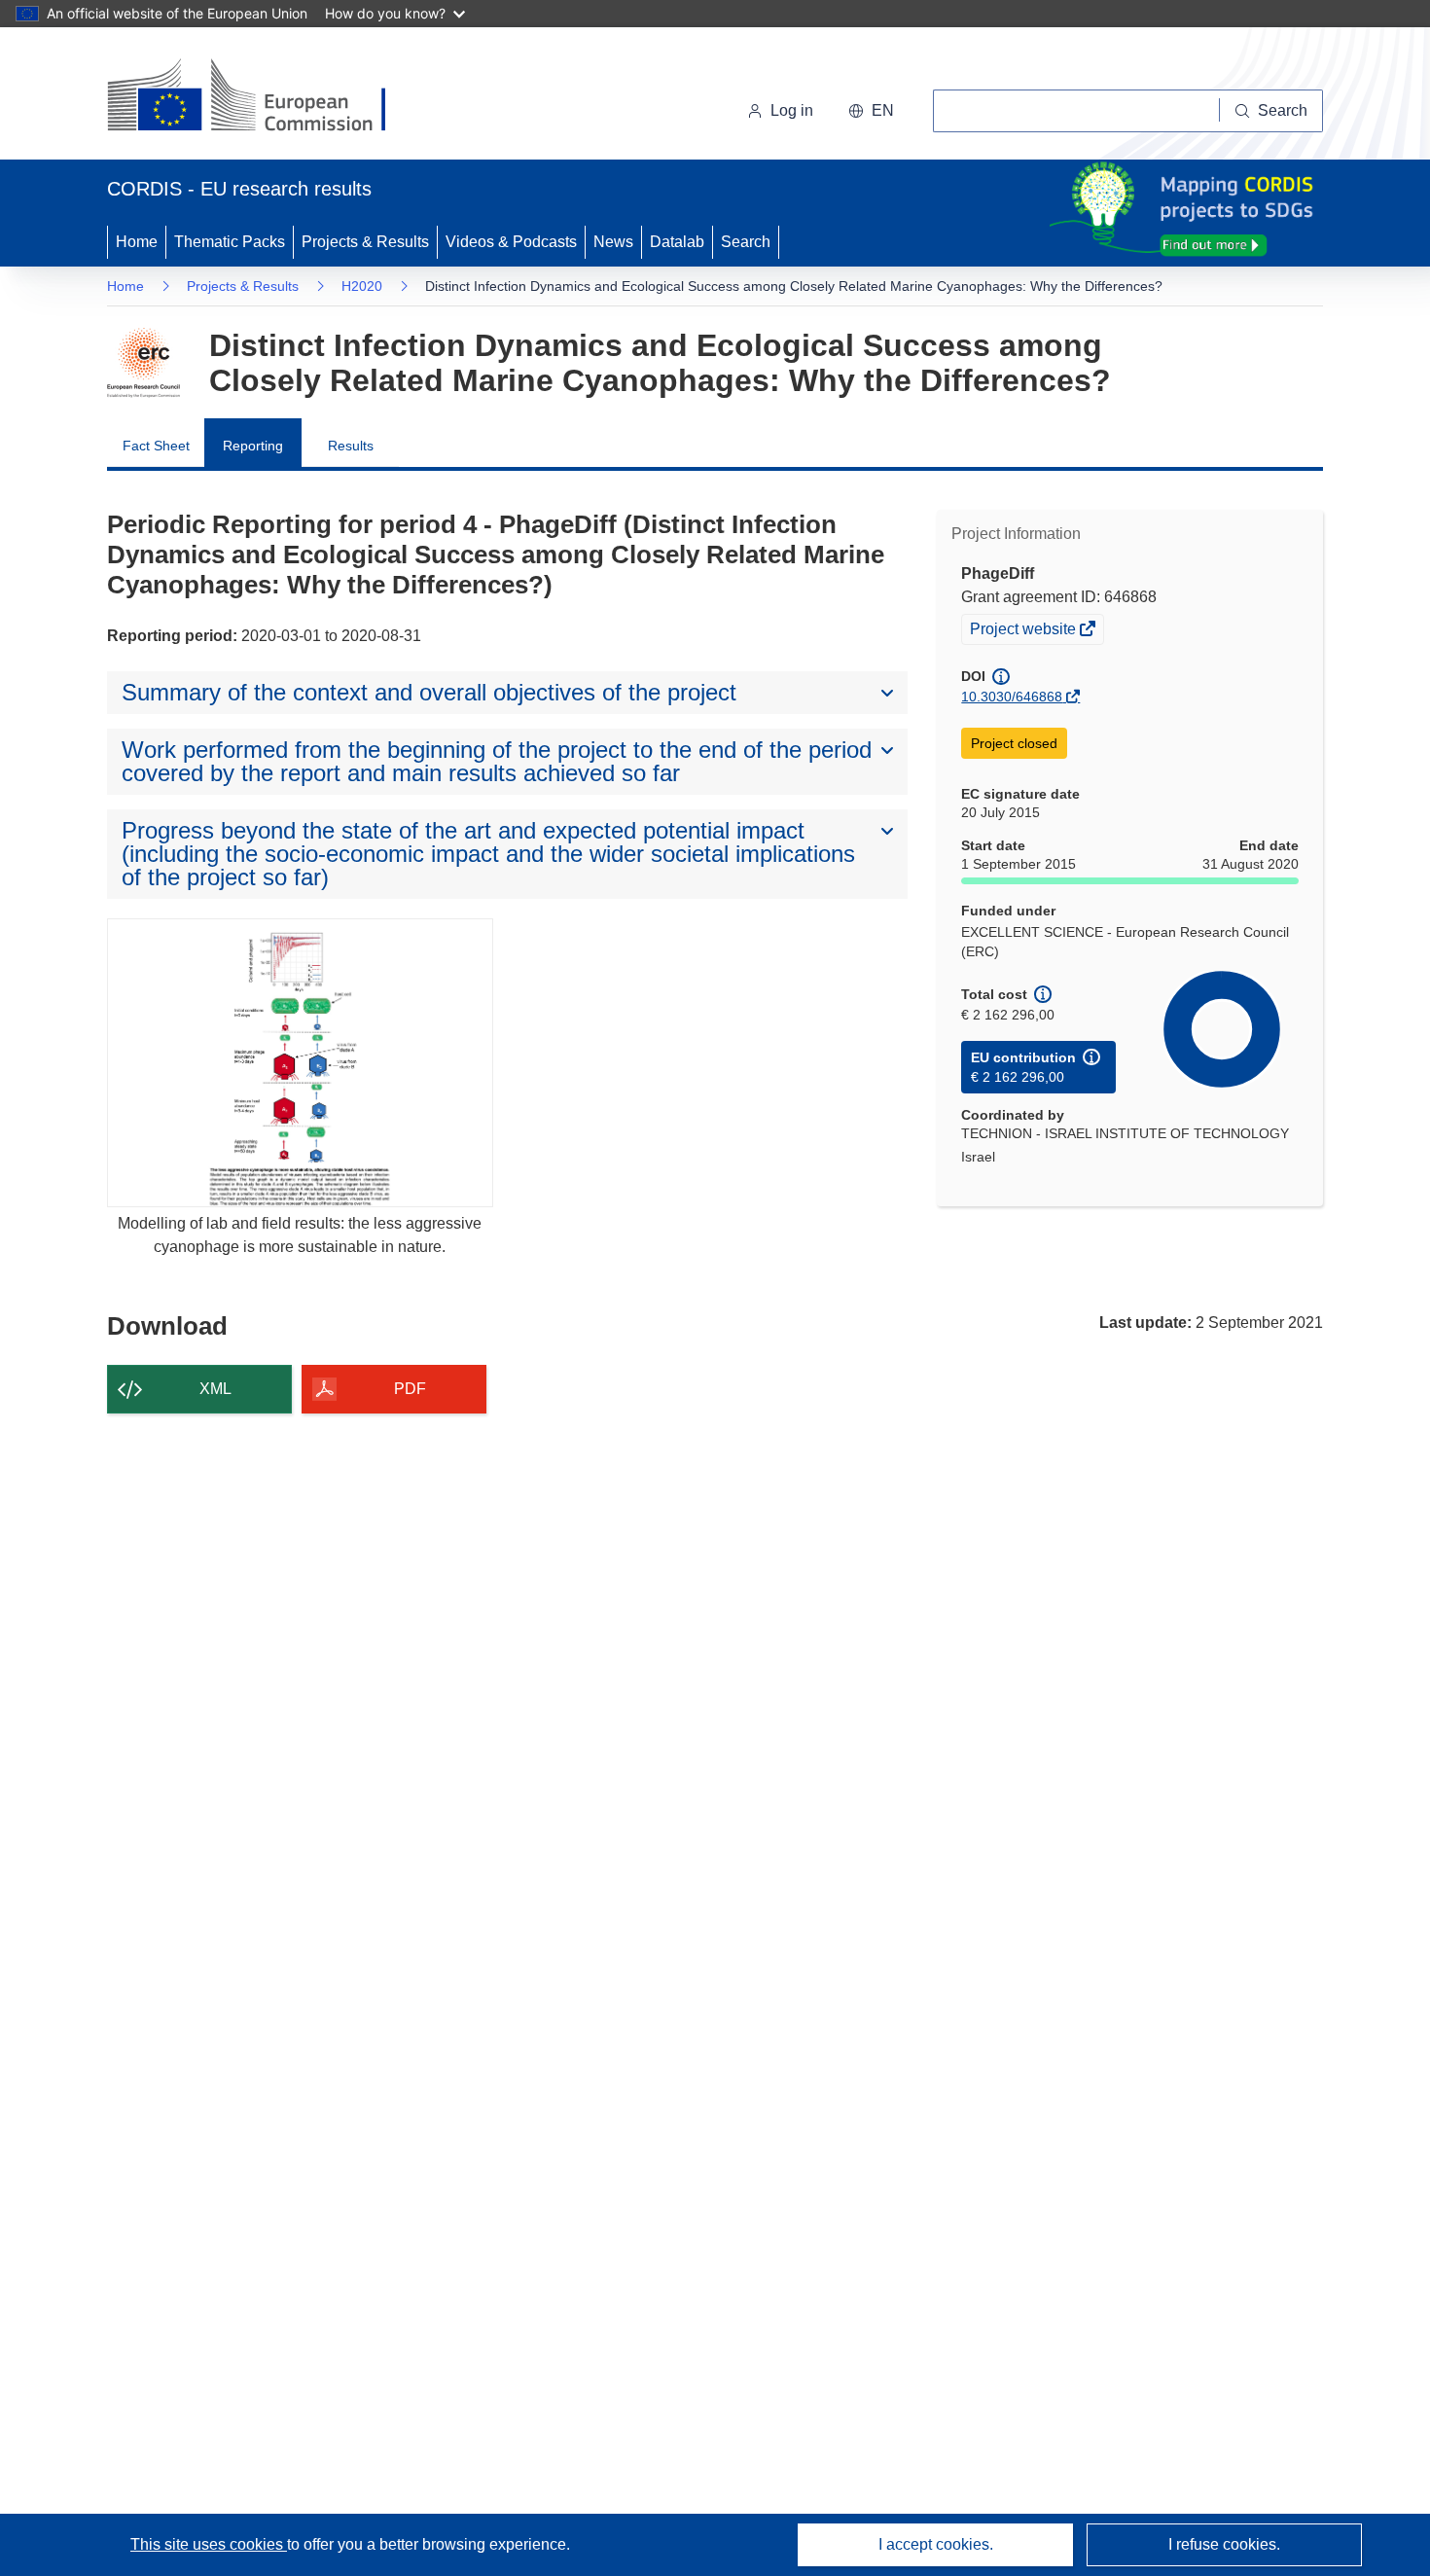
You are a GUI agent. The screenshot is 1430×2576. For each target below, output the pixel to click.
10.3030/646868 (1012, 697)
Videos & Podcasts (511, 242)
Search (746, 242)
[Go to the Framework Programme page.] (143, 363)
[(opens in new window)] (264, 97)
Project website (1024, 631)
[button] (871, 111)
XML (215, 1389)
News (613, 242)
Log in (792, 110)
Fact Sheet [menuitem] (156, 446)
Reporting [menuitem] (253, 446)
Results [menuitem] (351, 446)
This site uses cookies (209, 2544)
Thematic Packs (230, 242)
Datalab (677, 242)
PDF (410, 1389)
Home (137, 242)
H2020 (362, 286)
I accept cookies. (936, 2544)
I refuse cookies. (1224, 2544)
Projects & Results (365, 242)
